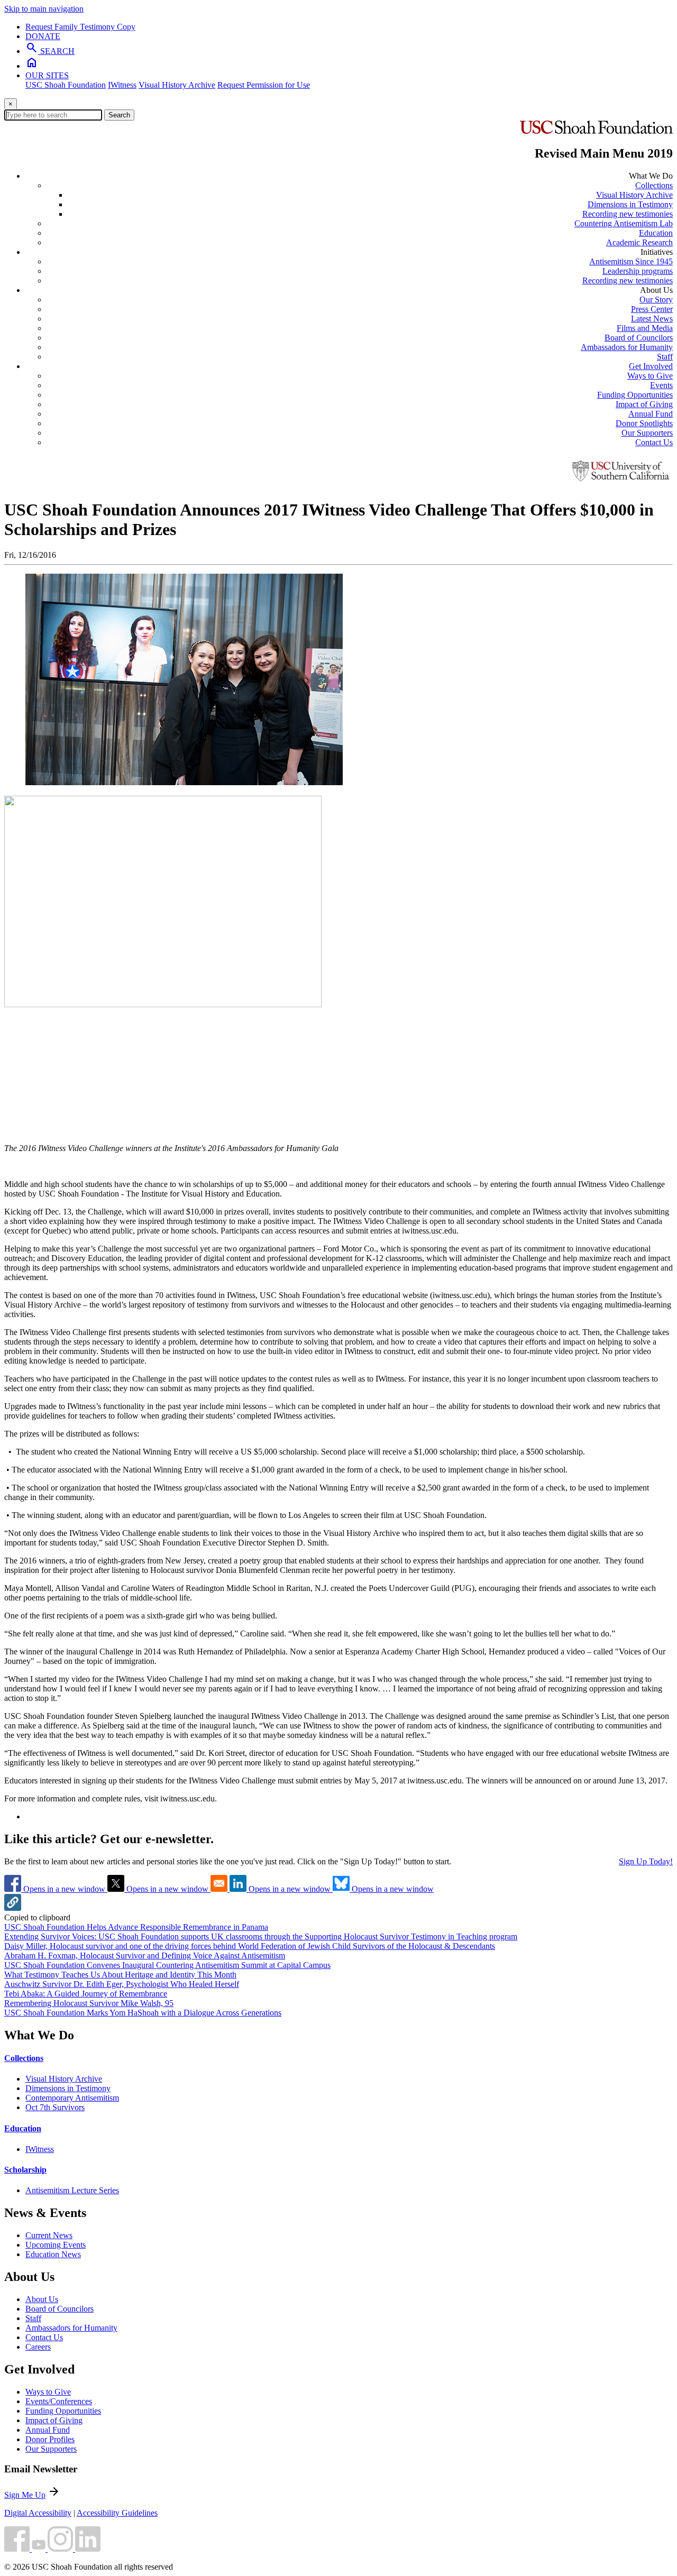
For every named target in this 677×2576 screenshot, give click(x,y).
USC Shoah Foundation (66, 85)
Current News (49, 2235)
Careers (38, 2347)
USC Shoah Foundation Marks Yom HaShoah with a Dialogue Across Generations (143, 2013)
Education (656, 233)
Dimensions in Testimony (630, 204)
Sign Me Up (25, 2495)
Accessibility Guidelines (117, 2513)
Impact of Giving (644, 404)
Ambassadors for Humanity (627, 347)
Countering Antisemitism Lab (624, 223)
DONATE (43, 36)
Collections (654, 185)
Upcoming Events (56, 2245)
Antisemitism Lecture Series (72, 2190)
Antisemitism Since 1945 (631, 261)
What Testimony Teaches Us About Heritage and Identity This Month (120, 1975)
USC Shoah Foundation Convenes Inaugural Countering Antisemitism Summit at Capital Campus (167, 1965)
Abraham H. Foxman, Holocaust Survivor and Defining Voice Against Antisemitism (145, 1956)
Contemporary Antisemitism (72, 2098)
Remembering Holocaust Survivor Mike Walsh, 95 (89, 2003)
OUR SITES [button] (47, 75)
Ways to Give (650, 376)
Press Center (652, 309)
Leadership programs (638, 271)
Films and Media (645, 328)
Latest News (652, 319)
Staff (665, 357)
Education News (53, 2254)
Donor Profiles (50, 2439)
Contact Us (654, 442)
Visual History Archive (177, 85)
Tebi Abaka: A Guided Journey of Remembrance (86, 1994)
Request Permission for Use (264, 85)
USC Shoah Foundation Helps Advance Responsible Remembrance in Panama (136, 1927)
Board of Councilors (639, 338)
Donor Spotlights (644, 423)
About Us (42, 2299)
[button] (13, 1908)
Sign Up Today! (646, 1861)
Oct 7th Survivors (55, 2107)
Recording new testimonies (628, 214)
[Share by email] (220, 1889)
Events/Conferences (59, 2401)
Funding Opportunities (635, 395)
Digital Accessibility (38, 2513)
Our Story (656, 300)
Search (119, 115)
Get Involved (651, 366)
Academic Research (639, 242)
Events (661, 385)
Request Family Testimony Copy (80, 27)
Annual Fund (651, 414)
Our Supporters (647, 433)
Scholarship (25, 2170)
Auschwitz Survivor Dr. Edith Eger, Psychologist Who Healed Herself (122, 1984)
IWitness (122, 85)
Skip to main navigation (44, 9)
